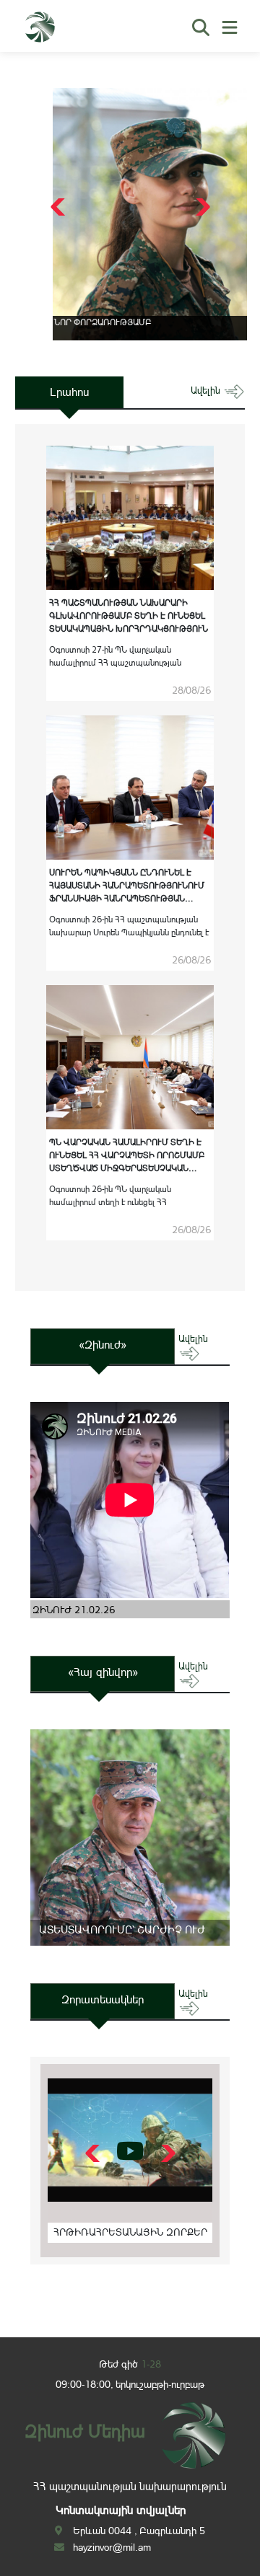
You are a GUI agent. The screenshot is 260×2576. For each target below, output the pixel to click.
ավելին (207, 391)
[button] (201, 207)
